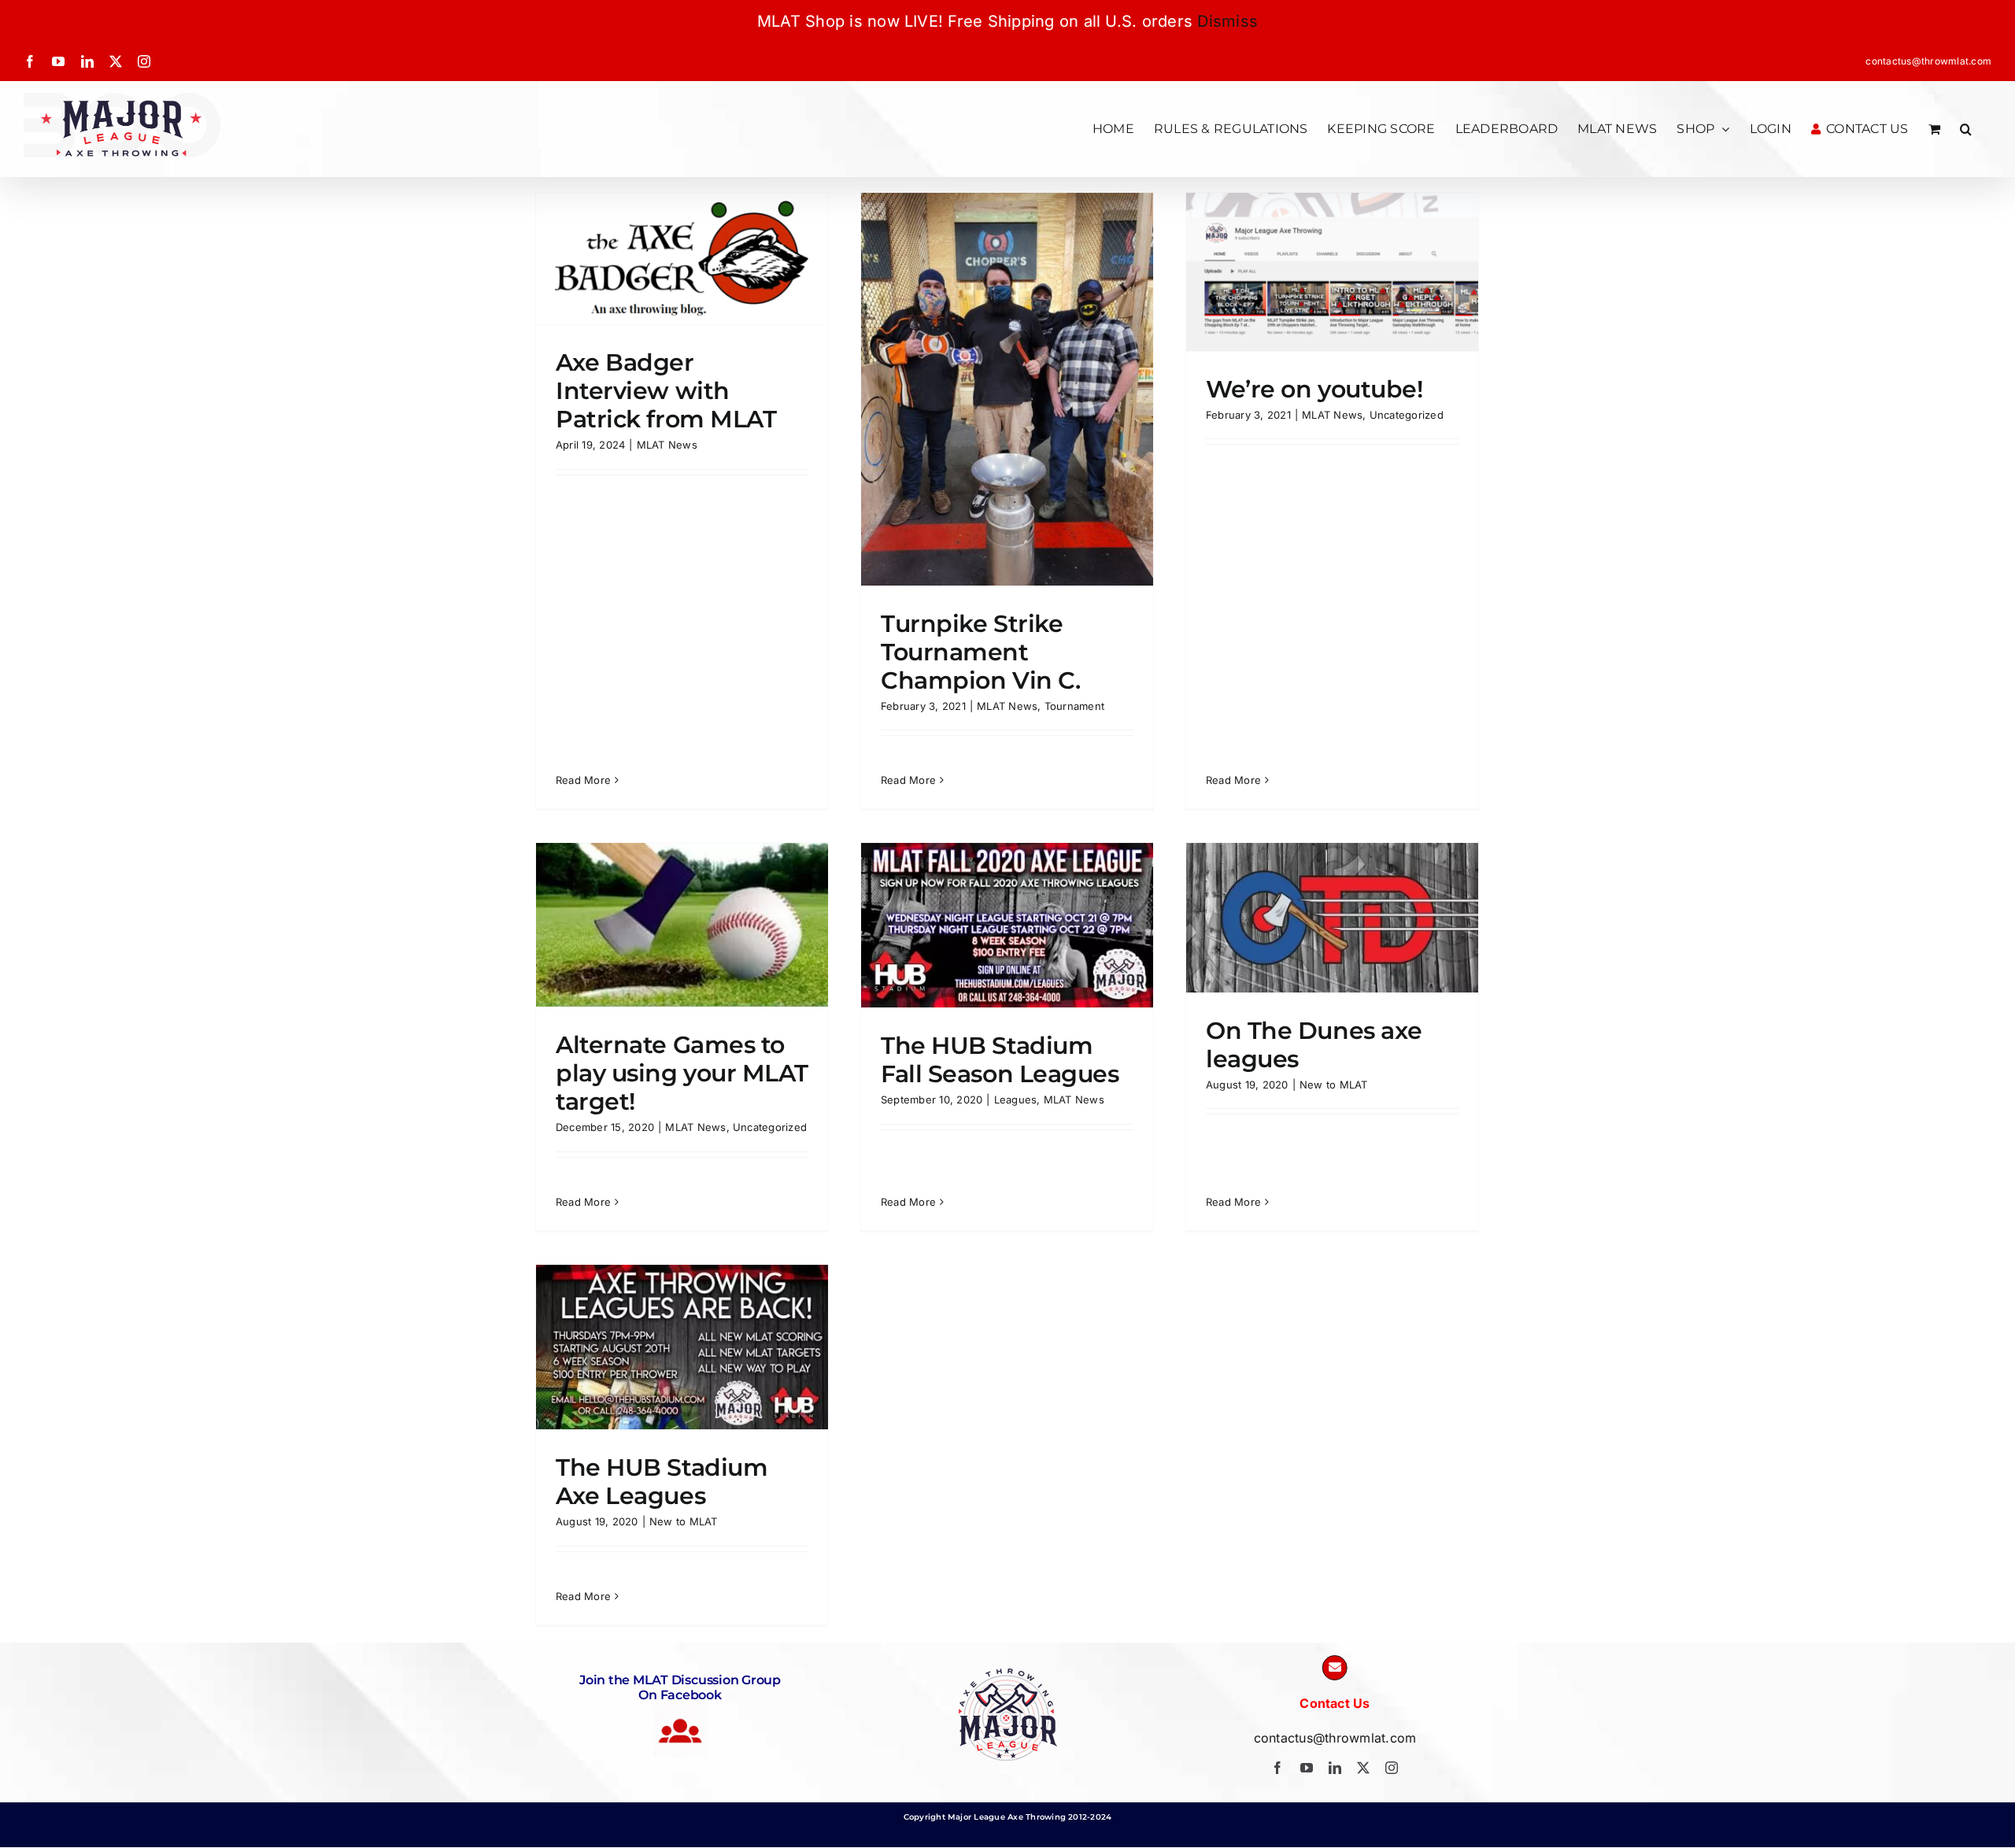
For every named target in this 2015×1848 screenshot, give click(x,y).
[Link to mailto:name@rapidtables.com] (1335, 1668)
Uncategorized (1407, 415)
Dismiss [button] (1227, 21)
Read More (583, 780)
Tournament (1074, 706)
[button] (1966, 129)
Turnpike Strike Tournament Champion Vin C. (980, 652)
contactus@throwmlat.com (1928, 61)
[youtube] (1307, 1768)
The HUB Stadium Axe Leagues (662, 1482)
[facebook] (1277, 1768)
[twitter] (1363, 1768)
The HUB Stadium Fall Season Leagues (1000, 1060)
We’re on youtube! (1314, 389)
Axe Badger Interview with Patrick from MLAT (666, 391)
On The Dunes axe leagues (1314, 1045)
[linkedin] (1335, 1768)
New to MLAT (1334, 1085)
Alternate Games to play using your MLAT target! (682, 1073)
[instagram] (1392, 1768)
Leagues (1016, 1100)
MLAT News (667, 445)
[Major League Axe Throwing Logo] (1008, 1675)
